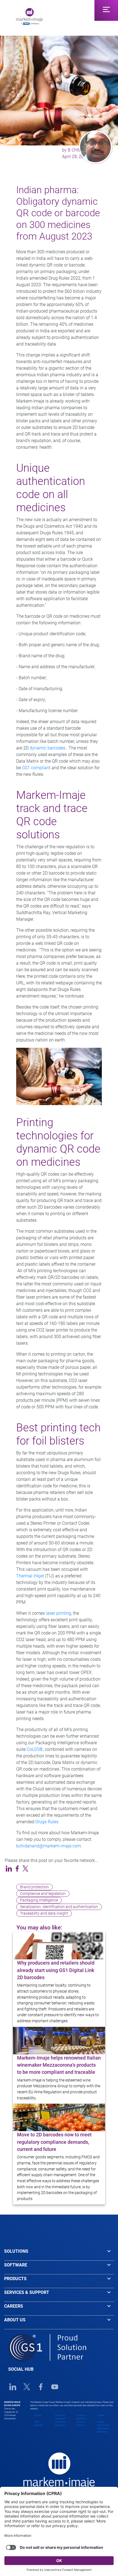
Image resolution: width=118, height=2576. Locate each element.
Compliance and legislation (43, 1894)
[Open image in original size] (29, 16)
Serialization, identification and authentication (59, 1907)
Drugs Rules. (47, 1822)
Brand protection (34, 1887)
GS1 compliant (36, 768)
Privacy (38, 2415)
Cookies (101, 2415)
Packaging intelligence (39, 1900)
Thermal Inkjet (30, 1576)
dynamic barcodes (47, 748)
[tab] (59, 2254)
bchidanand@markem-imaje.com (49, 1846)
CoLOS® (35, 1749)
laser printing (58, 1613)
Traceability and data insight (44, 1913)
